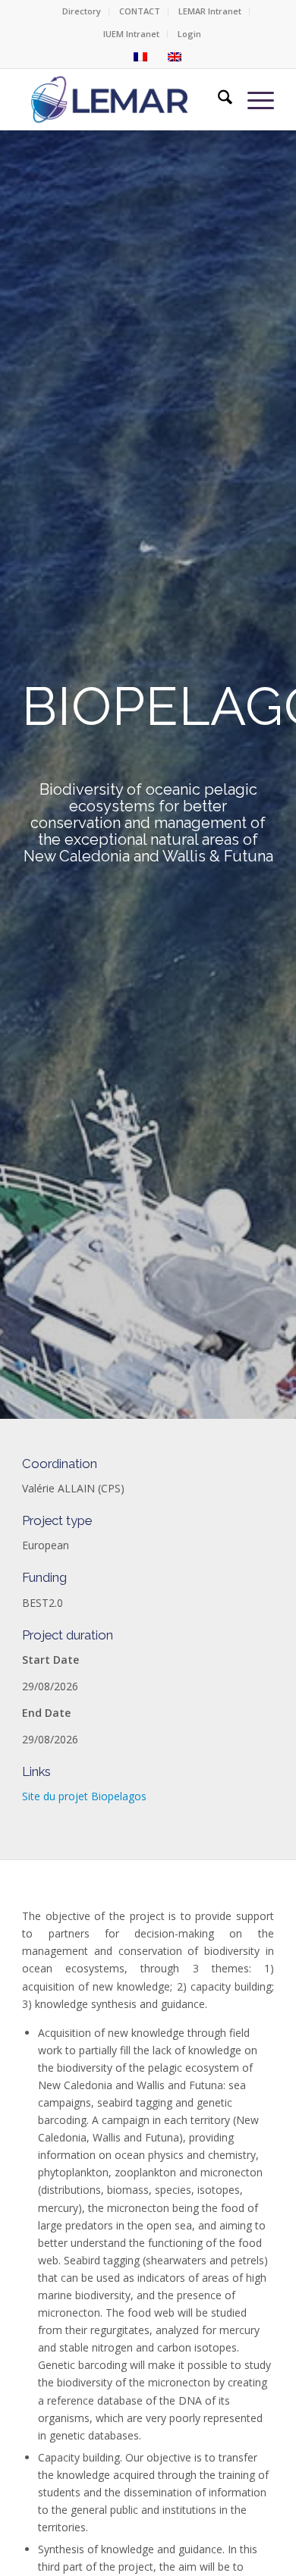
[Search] (217, 99)
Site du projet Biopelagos (84, 1796)
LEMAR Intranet (210, 11)
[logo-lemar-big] (110, 99)
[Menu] (253, 99)
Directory (82, 11)
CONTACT (140, 11)
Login (189, 34)
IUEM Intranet (131, 34)
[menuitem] (82, 11)
